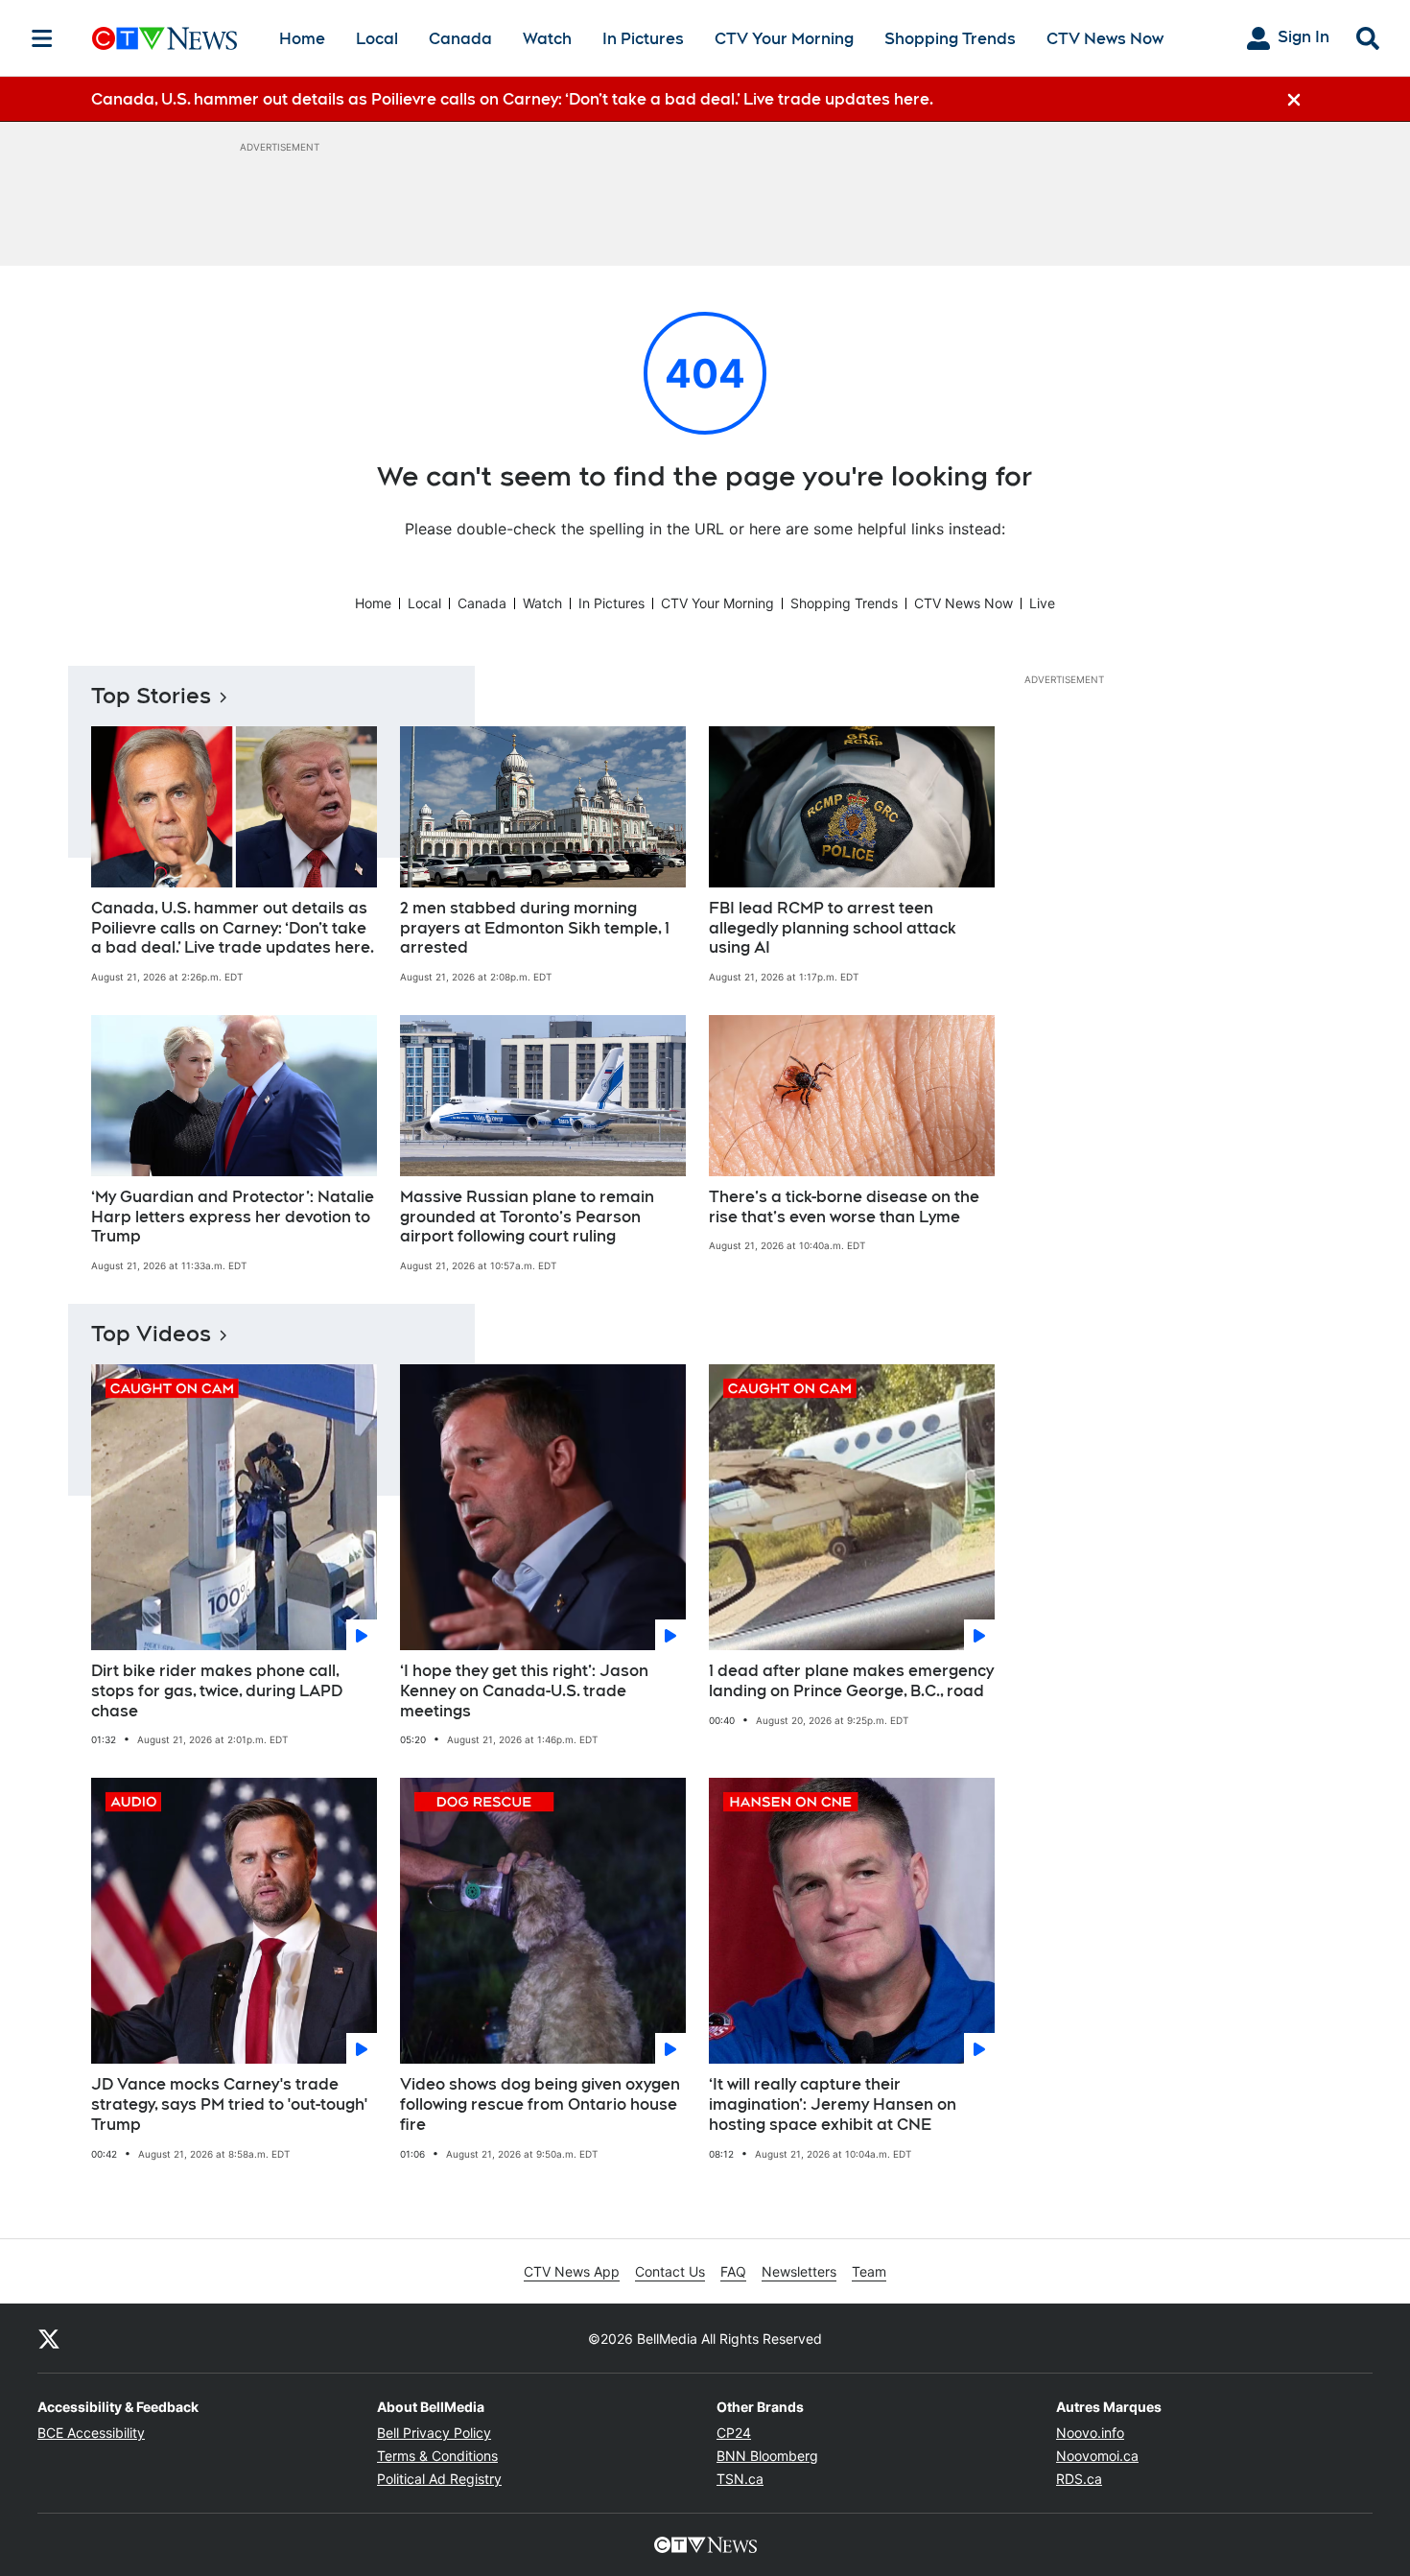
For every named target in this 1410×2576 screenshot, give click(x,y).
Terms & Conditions (437, 2456)
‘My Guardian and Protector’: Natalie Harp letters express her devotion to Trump (233, 1217)
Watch (547, 39)
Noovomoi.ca (1097, 2456)
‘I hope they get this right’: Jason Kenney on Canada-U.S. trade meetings (524, 1691)
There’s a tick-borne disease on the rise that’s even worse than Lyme (844, 1207)
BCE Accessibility (91, 2433)
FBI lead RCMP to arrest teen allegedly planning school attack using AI (833, 928)
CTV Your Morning (784, 39)
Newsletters (799, 2271)
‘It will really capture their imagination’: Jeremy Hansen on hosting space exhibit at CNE (833, 2104)
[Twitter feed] (49, 2338)
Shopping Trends (950, 39)
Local (377, 39)
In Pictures (643, 39)
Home (302, 39)
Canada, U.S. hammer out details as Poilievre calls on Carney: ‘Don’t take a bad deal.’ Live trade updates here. (233, 928)
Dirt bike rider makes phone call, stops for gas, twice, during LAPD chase (217, 1691)
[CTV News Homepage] (164, 38)
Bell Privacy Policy (434, 2433)
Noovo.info (1090, 2433)
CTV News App (572, 2271)
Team (869, 2271)
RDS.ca (1079, 2479)
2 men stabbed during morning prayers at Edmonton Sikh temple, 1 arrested (535, 928)
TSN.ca (740, 2479)
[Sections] (42, 38)
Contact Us (670, 2271)
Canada (460, 39)
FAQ (733, 2271)
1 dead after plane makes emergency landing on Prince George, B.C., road (851, 1681)
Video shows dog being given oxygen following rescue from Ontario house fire (540, 2104)
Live (1042, 603)
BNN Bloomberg (767, 2456)
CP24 (734, 2433)
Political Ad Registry (439, 2479)
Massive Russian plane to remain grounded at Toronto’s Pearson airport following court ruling (527, 1217)
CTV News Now (1105, 39)
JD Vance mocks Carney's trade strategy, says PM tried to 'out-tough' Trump (229, 2104)
